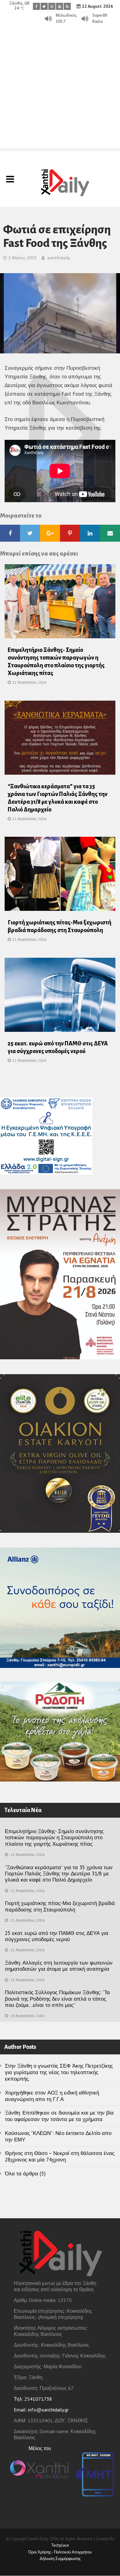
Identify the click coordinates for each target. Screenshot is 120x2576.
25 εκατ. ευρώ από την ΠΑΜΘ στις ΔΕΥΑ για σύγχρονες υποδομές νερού (57, 1936)
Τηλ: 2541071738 (33, 2399)
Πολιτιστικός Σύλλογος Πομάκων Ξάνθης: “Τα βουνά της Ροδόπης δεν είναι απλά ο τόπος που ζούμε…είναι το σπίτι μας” (57, 1999)
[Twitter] (44, 6)
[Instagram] (52, 6)
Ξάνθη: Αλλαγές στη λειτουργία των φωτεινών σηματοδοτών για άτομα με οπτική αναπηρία (59, 1966)
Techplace (60, 2545)
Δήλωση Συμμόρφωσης (60, 2559)
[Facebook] (36, 6)
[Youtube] (60, 6)
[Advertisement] (60, 88)
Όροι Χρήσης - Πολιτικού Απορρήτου (60, 2552)
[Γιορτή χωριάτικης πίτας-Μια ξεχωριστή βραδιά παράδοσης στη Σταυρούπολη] (60, 876)
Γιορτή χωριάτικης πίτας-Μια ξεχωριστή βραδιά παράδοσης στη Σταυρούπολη (60, 1906)
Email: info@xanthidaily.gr (41, 2410)
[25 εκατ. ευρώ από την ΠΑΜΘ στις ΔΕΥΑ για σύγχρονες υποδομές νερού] (60, 997)
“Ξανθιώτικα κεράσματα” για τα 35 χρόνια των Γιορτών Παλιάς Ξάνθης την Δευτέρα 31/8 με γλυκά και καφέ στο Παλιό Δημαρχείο (59, 1874)
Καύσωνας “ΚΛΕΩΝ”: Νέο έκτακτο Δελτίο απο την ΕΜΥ (58, 2136)
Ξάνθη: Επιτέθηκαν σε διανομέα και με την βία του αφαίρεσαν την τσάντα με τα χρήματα (59, 2116)
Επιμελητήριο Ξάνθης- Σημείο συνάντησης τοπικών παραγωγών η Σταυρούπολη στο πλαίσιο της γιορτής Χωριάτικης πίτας (54, 1838)
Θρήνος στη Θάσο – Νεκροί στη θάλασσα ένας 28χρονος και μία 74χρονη (60, 2156)
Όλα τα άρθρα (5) (25, 2174)
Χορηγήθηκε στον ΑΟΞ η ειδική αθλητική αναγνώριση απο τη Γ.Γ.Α (52, 2096)
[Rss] (67, 6)
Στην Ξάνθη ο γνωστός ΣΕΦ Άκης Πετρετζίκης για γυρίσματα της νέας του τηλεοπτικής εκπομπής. (59, 2072)
